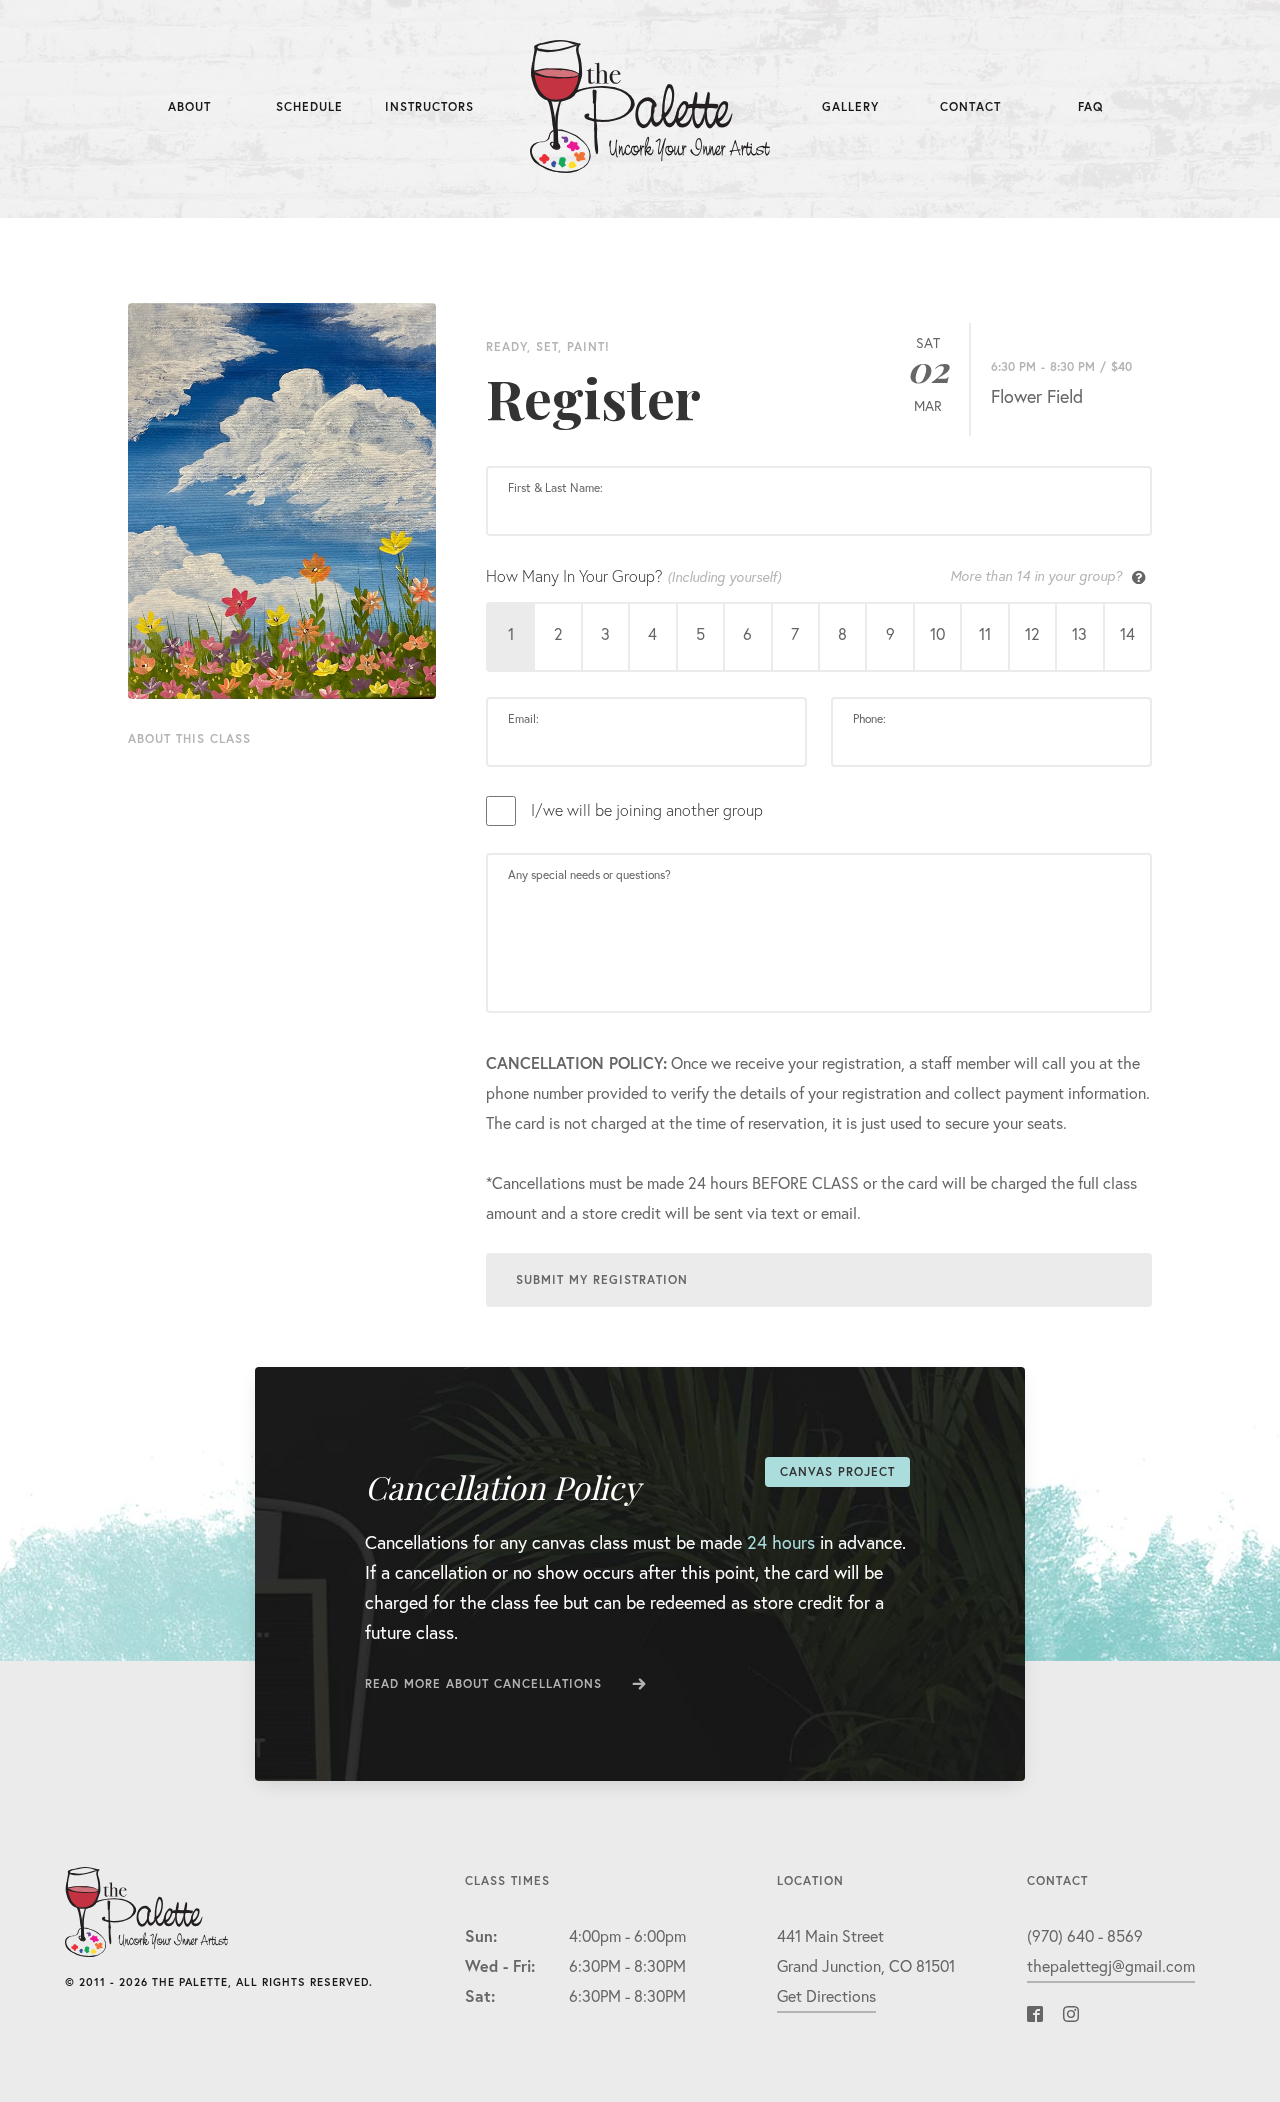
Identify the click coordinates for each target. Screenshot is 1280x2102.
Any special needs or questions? (589, 874)
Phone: (869, 718)
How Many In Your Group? (804, 575)
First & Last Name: (555, 487)
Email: (523, 718)
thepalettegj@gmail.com (1111, 1965)
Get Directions (826, 1995)
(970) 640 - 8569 (1085, 1935)
